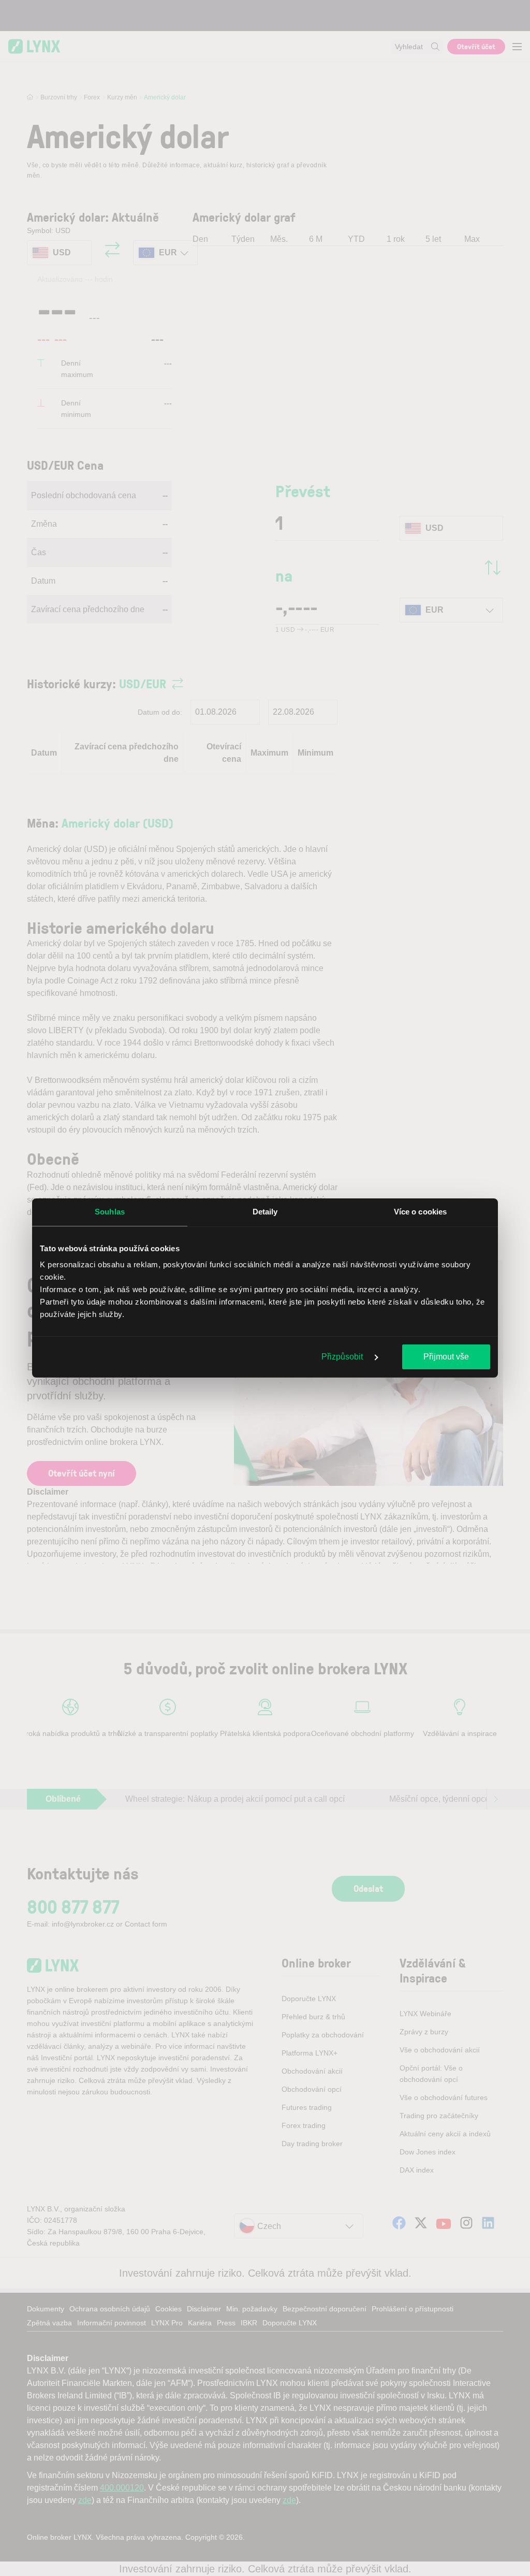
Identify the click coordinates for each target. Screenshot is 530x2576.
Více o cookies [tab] (420, 1212)
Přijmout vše (446, 1357)
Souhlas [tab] (110, 1212)
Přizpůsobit (343, 1357)
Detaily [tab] (265, 1212)
